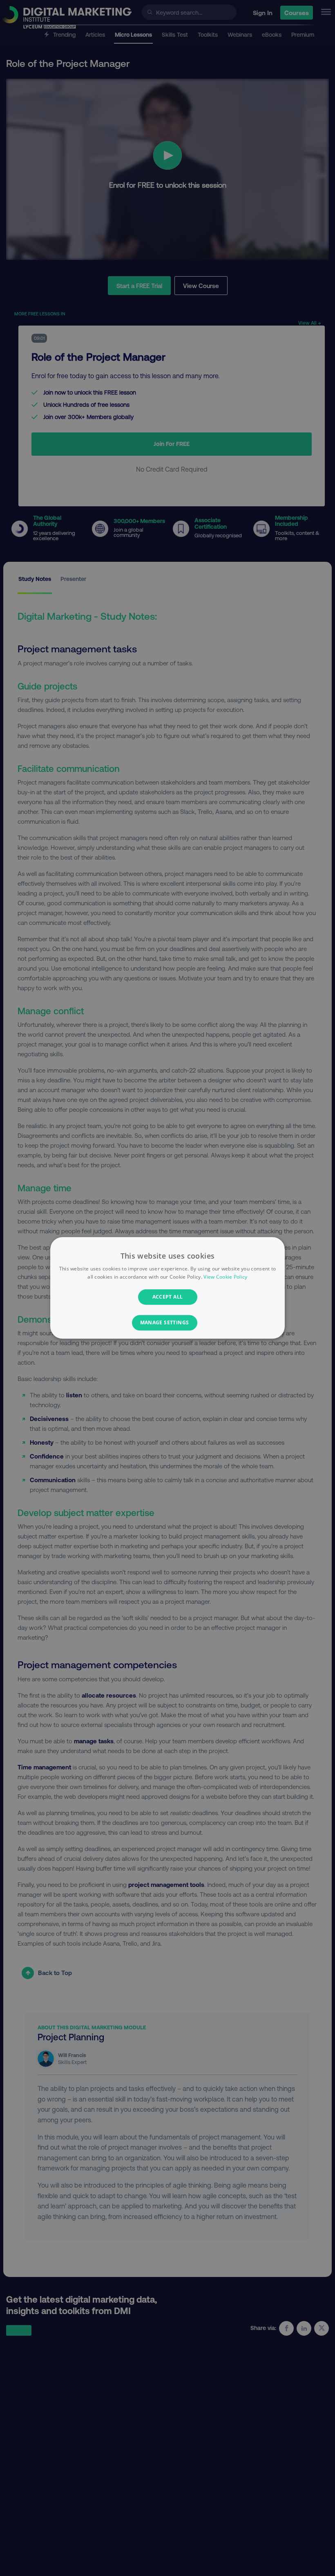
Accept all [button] (168, 1297)
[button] (168, 1323)
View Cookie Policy (225, 1277)
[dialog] (167, 1288)
